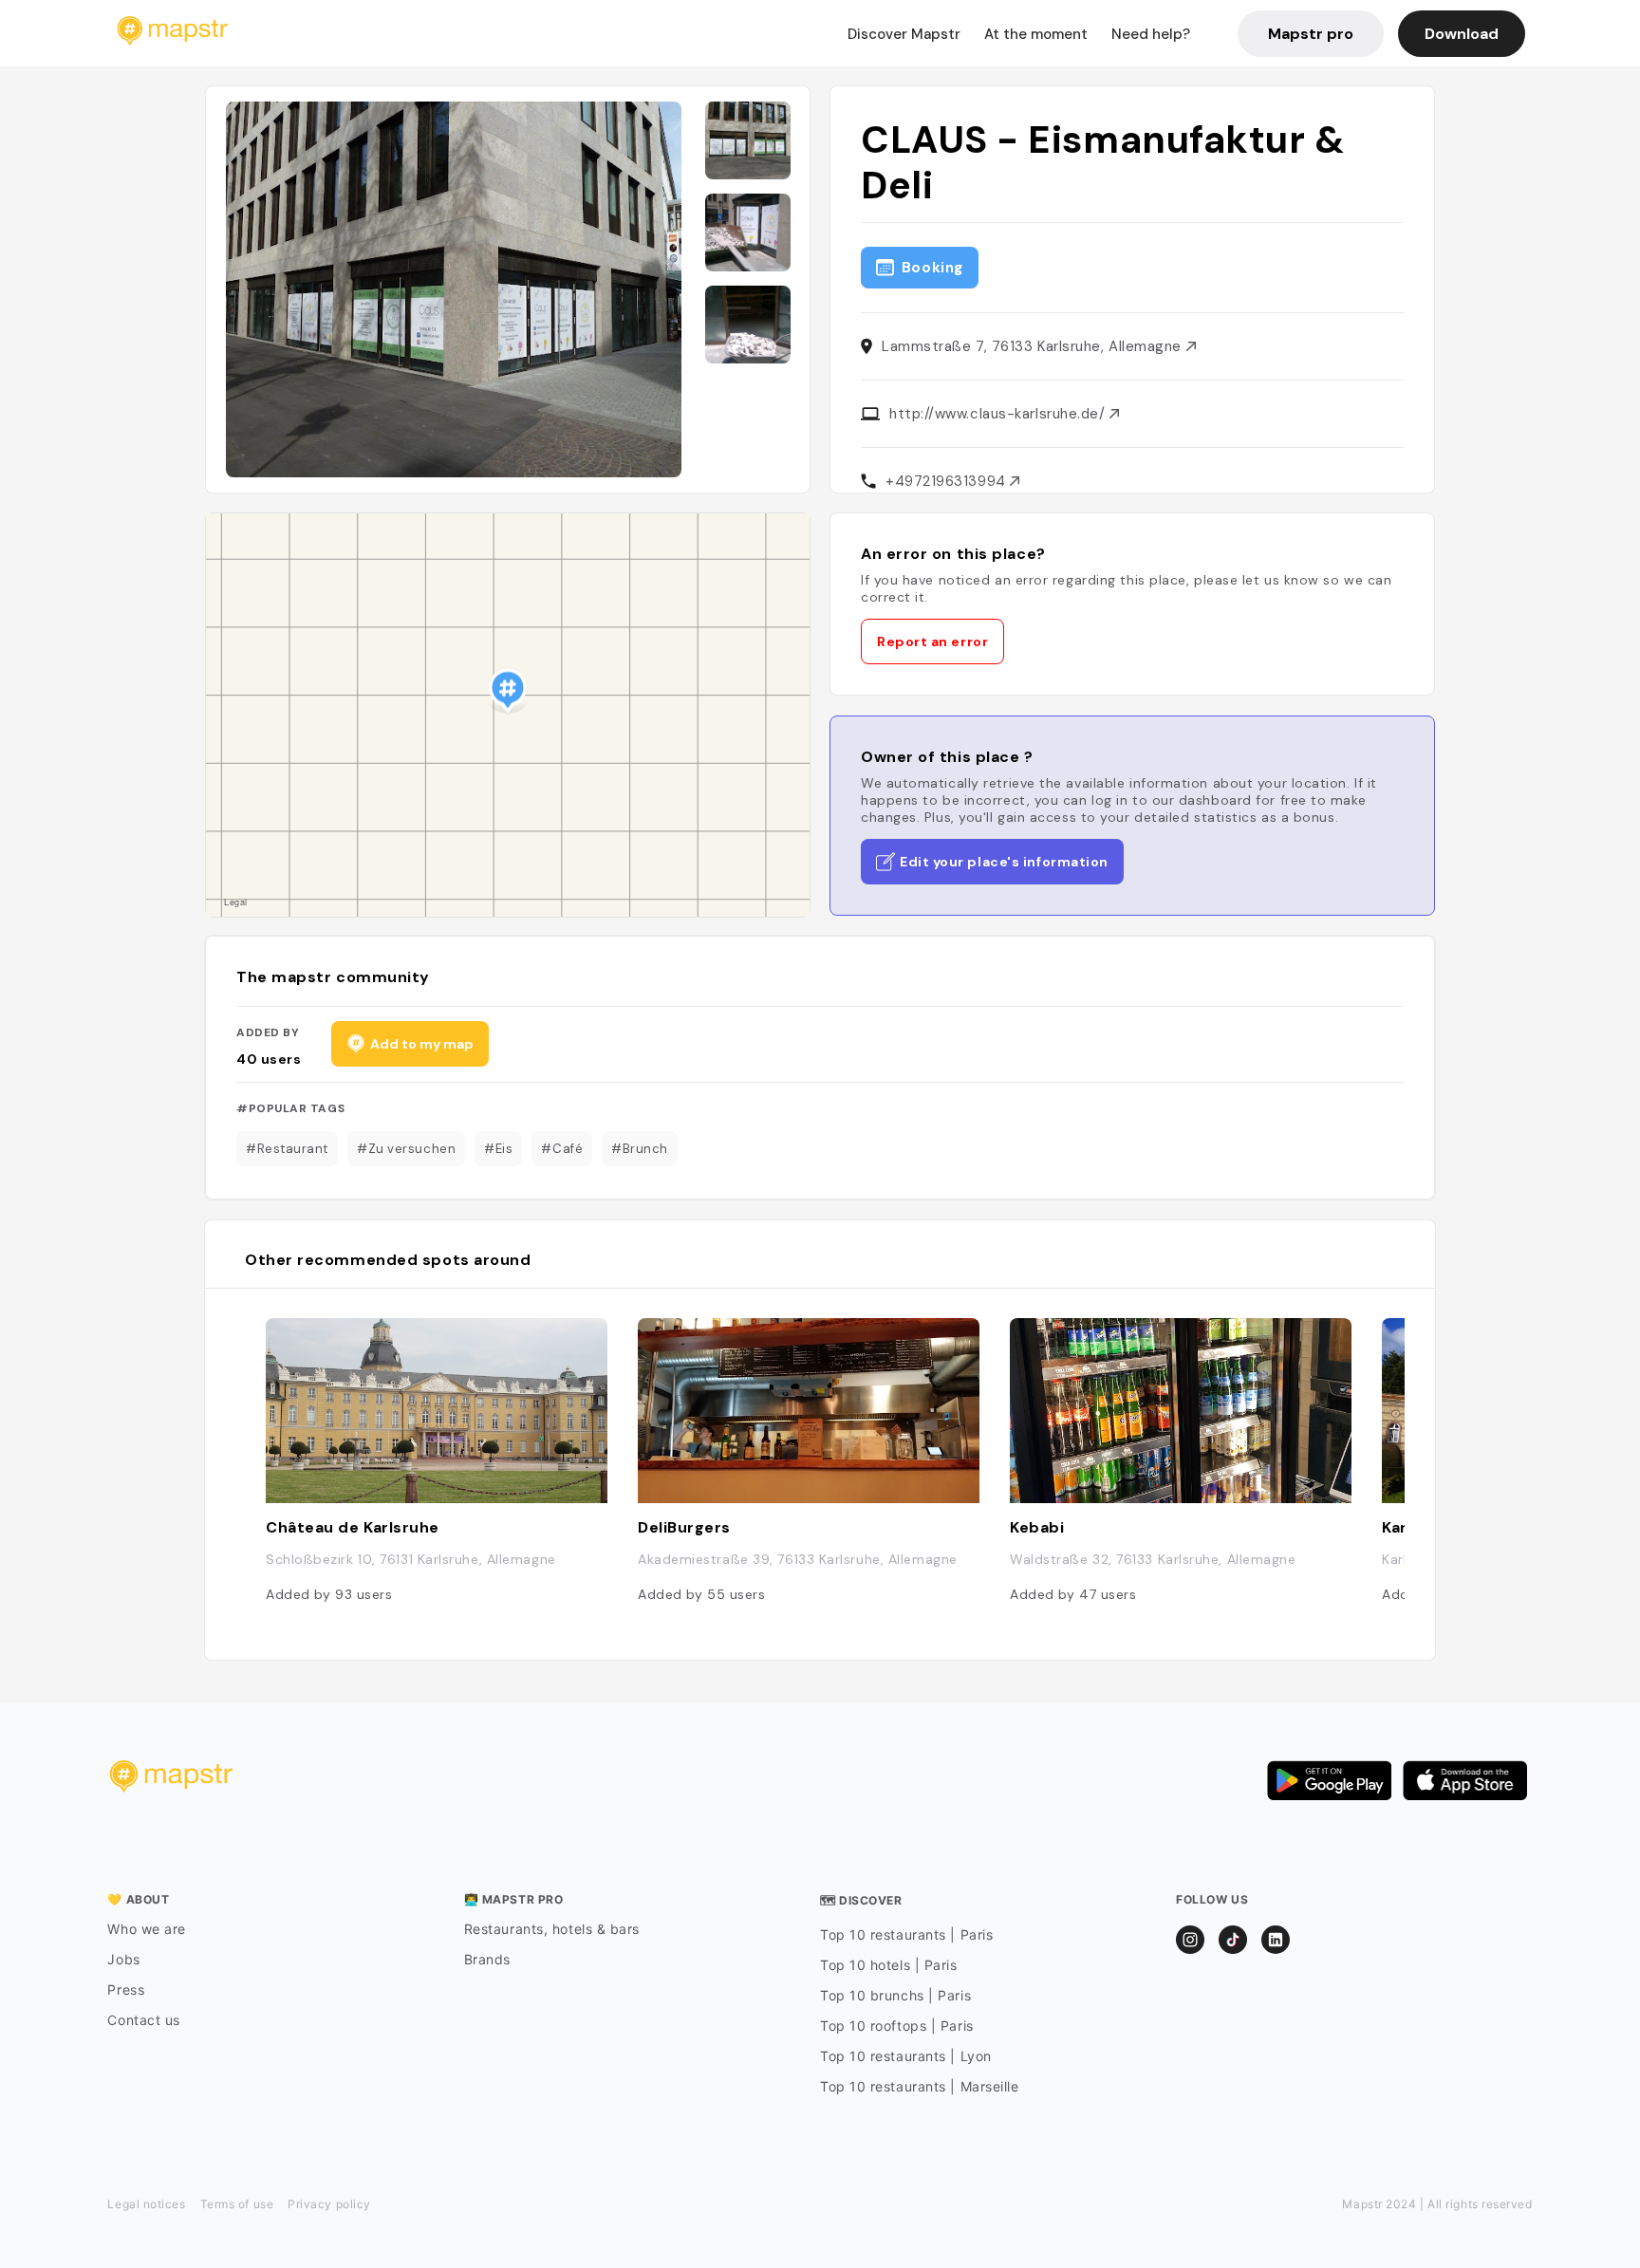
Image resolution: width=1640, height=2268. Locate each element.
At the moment (1036, 34)
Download (1462, 34)
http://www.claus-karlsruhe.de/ (999, 414)
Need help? (1151, 34)
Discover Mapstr (904, 34)
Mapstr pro (1311, 34)
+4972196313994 (948, 481)
